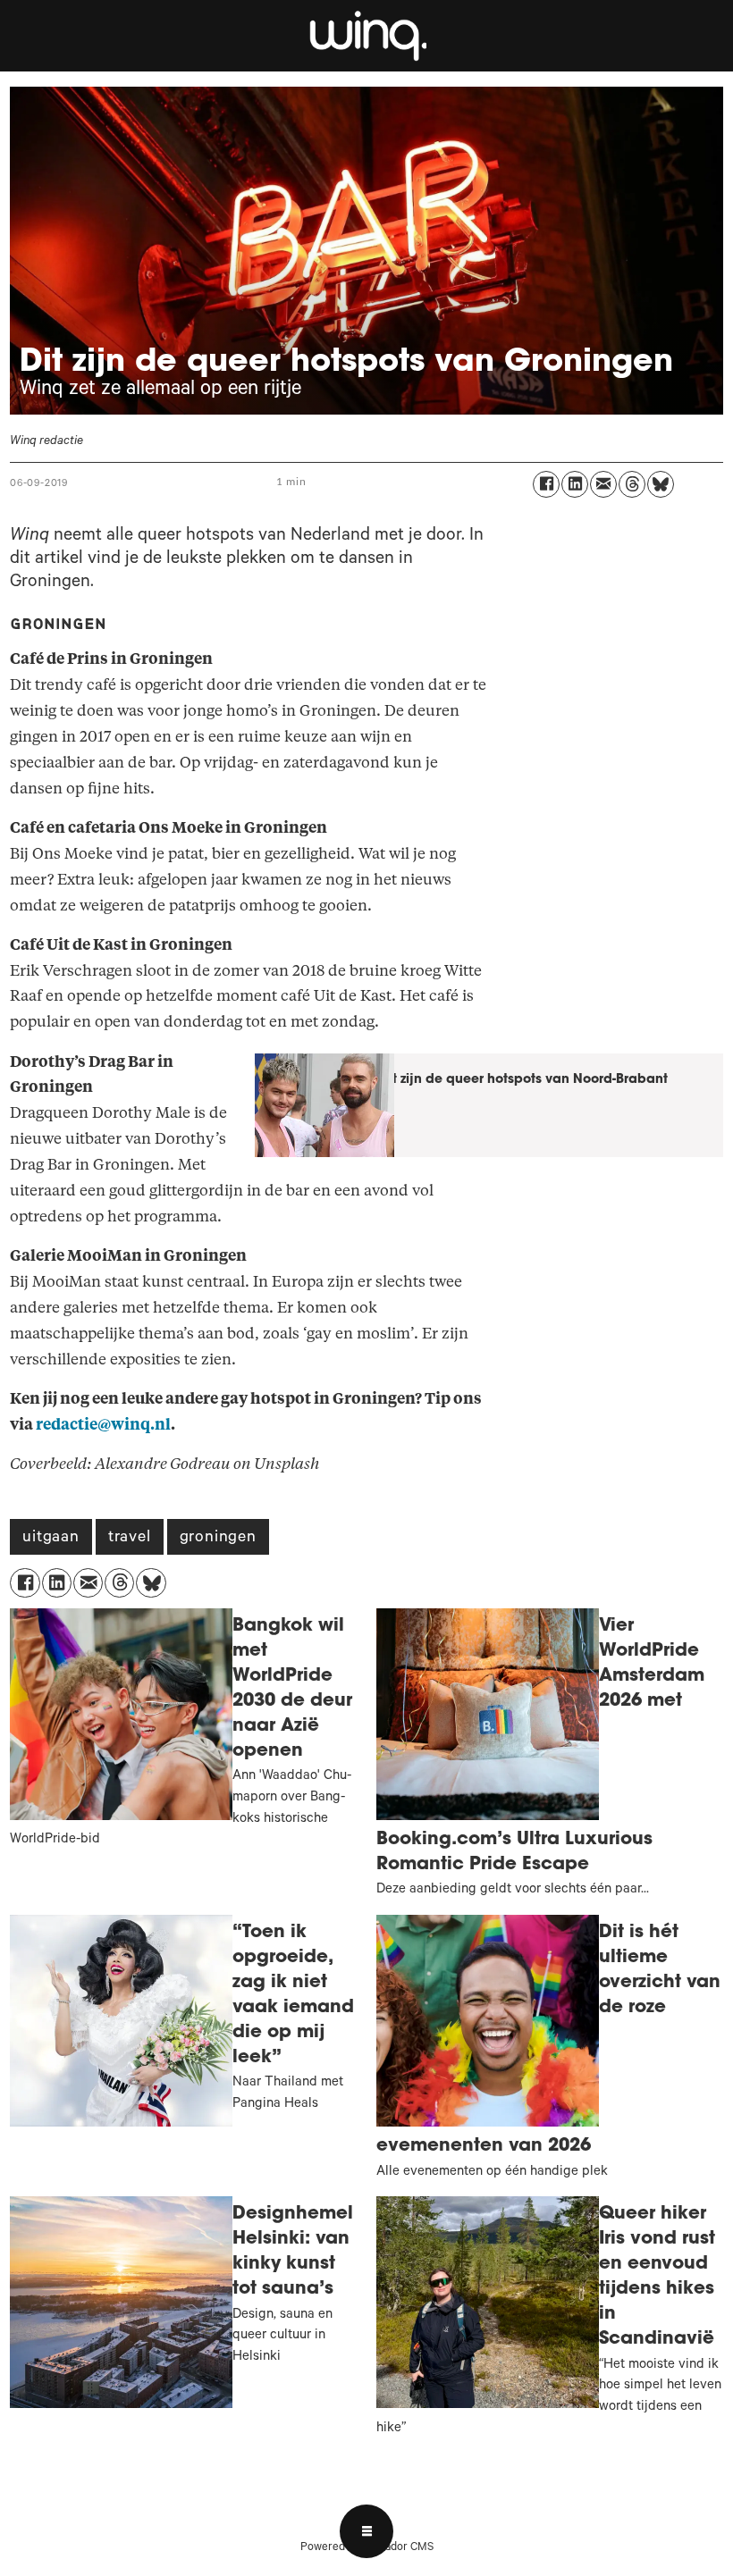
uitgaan (51, 1539)
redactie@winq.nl (103, 1425)
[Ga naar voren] (366, 36)
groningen (218, 1539)
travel (130, 1539)
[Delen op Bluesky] (661, 484)
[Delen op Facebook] (546, 484)
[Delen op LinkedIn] (575, 484)
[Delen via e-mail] (603, 484)
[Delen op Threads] (632, 484)
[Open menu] (366, 2531)
